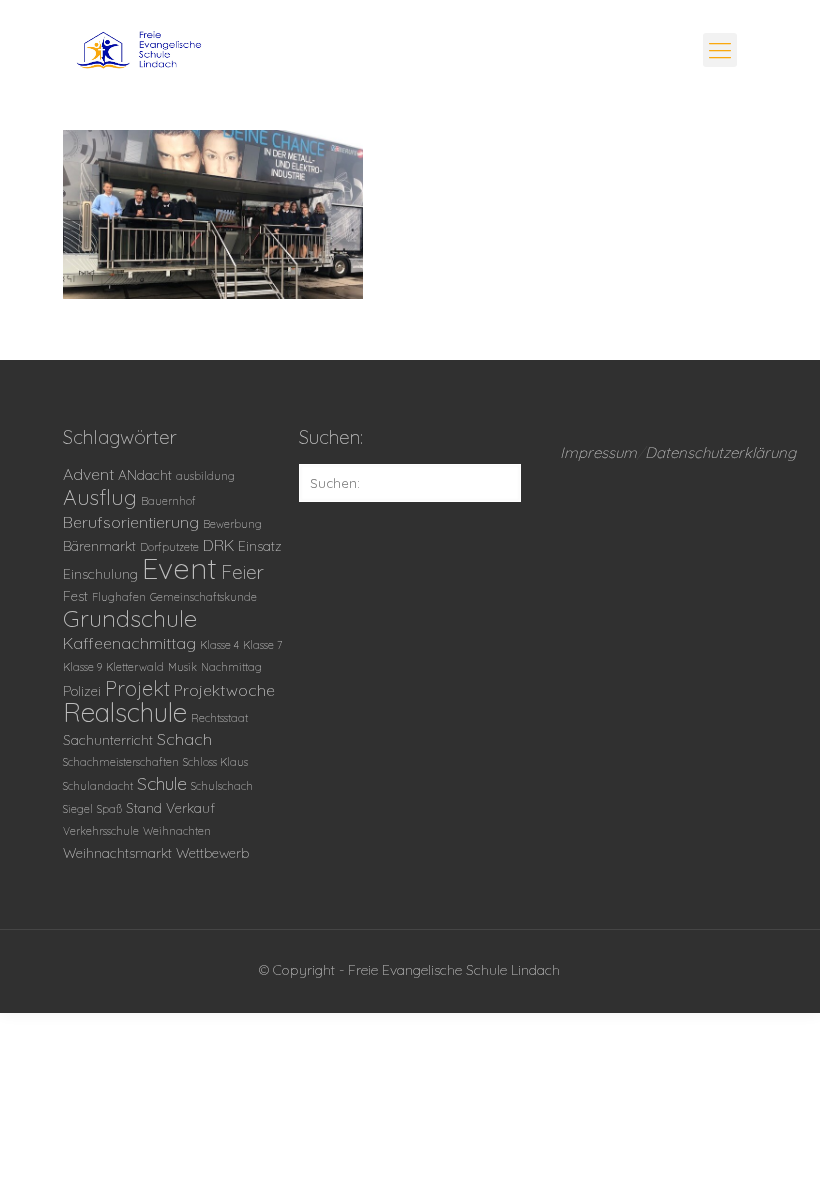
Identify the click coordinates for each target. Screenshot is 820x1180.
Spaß (109, 809)
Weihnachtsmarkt (117, 852)
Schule (162, 783)
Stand (144, 807)
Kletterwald (135, 667)
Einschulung (100, 573)
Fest (75, 595)
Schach (184, 739)
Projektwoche (224, 690)
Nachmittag (231, 667)
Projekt (137, 688)
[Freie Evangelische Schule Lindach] (209, 55)
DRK (218, 545)
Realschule (125, 712)
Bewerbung (232, 524)
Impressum (598, 452)
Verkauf (190, 807)
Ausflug (100, 497)
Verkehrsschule (101, 831)
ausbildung (205, 476)
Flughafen (119, 597)
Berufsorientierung (131, 522)
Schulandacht (98, 786)
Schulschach (222, 786)
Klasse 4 (219, 645)
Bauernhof (168, 501)
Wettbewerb (212, 852)
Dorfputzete (169, 547)
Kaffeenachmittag (129, 643)
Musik (182, 667)
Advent (88, 474)
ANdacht (145, 474)
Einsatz (260, 545)
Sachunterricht (108, 739)
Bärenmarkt (99, 545)
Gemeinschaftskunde (203, 597)
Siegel (78, 809)
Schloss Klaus (215, 762)
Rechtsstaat (219, 718)
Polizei (82, 690)
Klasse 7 (262, 645)
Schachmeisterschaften (121, 762)
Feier (242, 572)
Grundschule (130, 618)
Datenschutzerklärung (720, 452)
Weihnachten (177, 831)
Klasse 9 (82, 667)
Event (179, 568)
